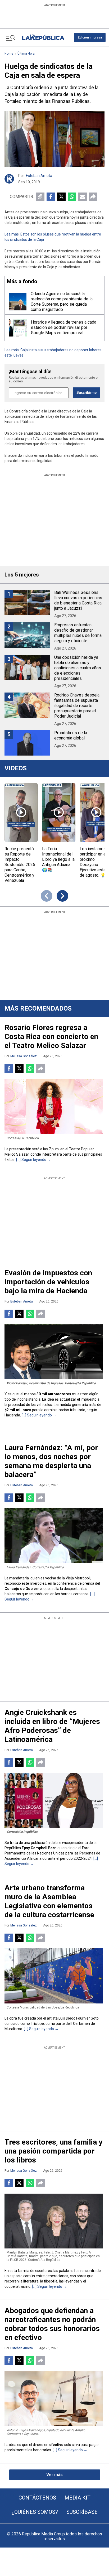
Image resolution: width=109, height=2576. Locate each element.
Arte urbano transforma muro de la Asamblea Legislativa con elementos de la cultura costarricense (49, 1901)
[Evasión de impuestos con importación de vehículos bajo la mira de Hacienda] (54, 1352)
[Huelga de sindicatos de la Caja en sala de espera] (54, 139)
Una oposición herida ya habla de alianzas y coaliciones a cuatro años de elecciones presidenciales (78, 668)
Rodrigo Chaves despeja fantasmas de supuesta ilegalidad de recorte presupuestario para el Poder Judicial (77, 706)
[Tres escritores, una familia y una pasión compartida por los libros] (54, 2221)
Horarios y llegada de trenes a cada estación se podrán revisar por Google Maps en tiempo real (64, 327)
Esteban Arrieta (39, 176)
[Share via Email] (83, 197)
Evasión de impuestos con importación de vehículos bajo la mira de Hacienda (48, 1282)
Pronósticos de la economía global (71, 735)
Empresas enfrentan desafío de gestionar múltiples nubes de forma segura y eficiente (78, 633)
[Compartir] (93, 197)
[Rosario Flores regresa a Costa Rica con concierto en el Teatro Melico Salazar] (54, 1107)
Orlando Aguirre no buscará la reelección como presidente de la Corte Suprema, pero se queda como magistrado (62, 302)
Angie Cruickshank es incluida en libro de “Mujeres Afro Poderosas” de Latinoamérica (52, 1726)
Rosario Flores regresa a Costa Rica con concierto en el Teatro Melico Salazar (51, 1037)
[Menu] (10, 37)
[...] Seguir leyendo (31, 1160)
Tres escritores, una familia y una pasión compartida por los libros (53, 2151)
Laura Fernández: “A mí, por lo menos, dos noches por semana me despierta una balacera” (51, 1461)
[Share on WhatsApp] (72, 197)
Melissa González (24, 1056)
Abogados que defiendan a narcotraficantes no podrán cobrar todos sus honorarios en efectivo (52, 2324)
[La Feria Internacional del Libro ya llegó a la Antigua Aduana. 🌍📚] (59, 813)
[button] (90, 37)
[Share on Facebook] (51, 197)
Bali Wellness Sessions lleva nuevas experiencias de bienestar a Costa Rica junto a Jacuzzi (78, 600)
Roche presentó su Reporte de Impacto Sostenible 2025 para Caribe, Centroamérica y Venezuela (20, 865)
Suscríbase (82, 2512)
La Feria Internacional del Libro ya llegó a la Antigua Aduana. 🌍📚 (58, 859)
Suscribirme (87, 393)
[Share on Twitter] (61, 197)
